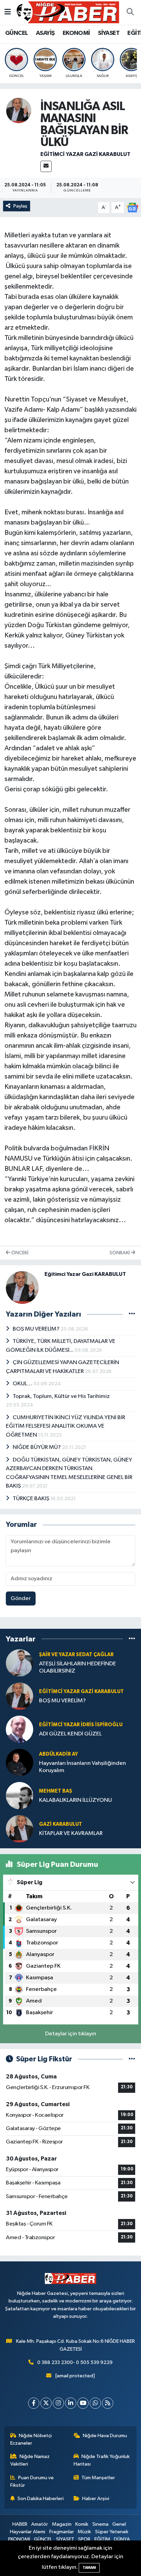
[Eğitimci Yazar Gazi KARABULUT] (19, 110)
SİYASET (109, 33)
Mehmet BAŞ (56, 1791)
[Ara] (130, 12)
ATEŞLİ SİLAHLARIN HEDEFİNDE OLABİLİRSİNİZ (78, 1667)
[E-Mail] (46, 166)
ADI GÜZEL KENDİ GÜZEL (70, 1734)
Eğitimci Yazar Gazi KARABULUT (85, 154)
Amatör (40, 2524)
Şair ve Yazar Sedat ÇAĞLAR (76, 1655)
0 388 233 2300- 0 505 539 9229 (75, 2362)
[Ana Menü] (8, 12)
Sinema (100, 2524)
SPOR (84, 2539)
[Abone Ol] (132, 207)
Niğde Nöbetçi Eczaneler (31, 2439)
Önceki (19, 1253)
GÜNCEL (16, 33)
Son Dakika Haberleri (41, 2499)
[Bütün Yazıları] (132, 1314)
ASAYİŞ (45, 33)
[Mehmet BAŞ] (20, 1795)
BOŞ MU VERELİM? (37, 1329)
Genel (119, 2524)
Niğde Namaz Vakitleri (30, 2460)
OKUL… (23, 1384)
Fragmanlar (62, 2532)
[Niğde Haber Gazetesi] (67, 12)
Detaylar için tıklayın (71, 2034)
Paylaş (20, 206)
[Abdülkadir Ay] (20, 1762)
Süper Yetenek (112, 2532)
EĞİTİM (102, 2539)
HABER (20, 2524)
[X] (46, 2403)
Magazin (62, 2524)
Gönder (21, 1599)
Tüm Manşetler (98, 2478)
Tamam (89, 2568)
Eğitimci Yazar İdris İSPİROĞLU (81, 1725)
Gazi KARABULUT (61, 1824)
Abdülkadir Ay (59, 1754)
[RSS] (108, 2403)
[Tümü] (132, 1639)
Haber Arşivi (96, 2499)
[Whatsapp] (95, 2403)
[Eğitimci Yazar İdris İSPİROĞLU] (20, 1729)
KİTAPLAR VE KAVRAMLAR (71, 1833)
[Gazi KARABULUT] (20, 1829)
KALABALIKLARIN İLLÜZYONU (75, 1800)
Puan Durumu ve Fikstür (32, 2481)
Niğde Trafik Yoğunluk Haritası (102, 2460)
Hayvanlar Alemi (28, 2532)
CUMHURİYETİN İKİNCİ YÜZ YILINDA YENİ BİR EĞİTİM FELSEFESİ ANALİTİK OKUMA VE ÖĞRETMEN (66, 1426)
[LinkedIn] (71, 2403)
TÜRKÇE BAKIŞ (31, 1499)
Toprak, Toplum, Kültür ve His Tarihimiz (61, 1396)
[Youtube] (83, 2403)
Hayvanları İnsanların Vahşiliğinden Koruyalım (82, 1767)
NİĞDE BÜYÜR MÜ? (37, 1447)
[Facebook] (34, 2403)
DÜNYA (122, 2539)
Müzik (84, 2532)
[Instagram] (58, 2403)
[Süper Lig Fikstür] (132, 2059)
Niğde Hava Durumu (105, 2436)
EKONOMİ (76, 33)
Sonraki (120, 1253)
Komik (82, 2524)
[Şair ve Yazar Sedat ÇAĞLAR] (20, 1663)
